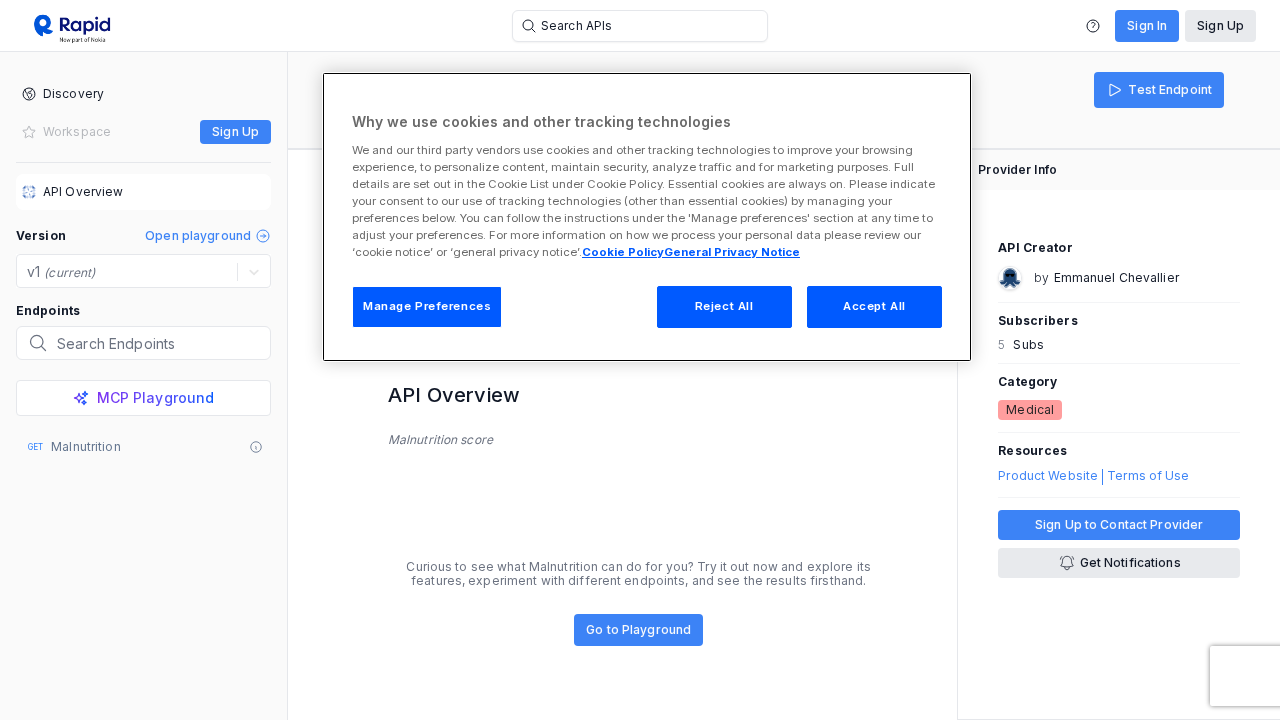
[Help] (1093, 26)
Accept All (874, 306)
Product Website (1048, 476)
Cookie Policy (623, 252)
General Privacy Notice (732, 252)
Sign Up (1220, 25)
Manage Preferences (427, 306)
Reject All (724, 306)
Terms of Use (1148, 476)
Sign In (1147, 25)
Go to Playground (638, 629)
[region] (647, 217)
